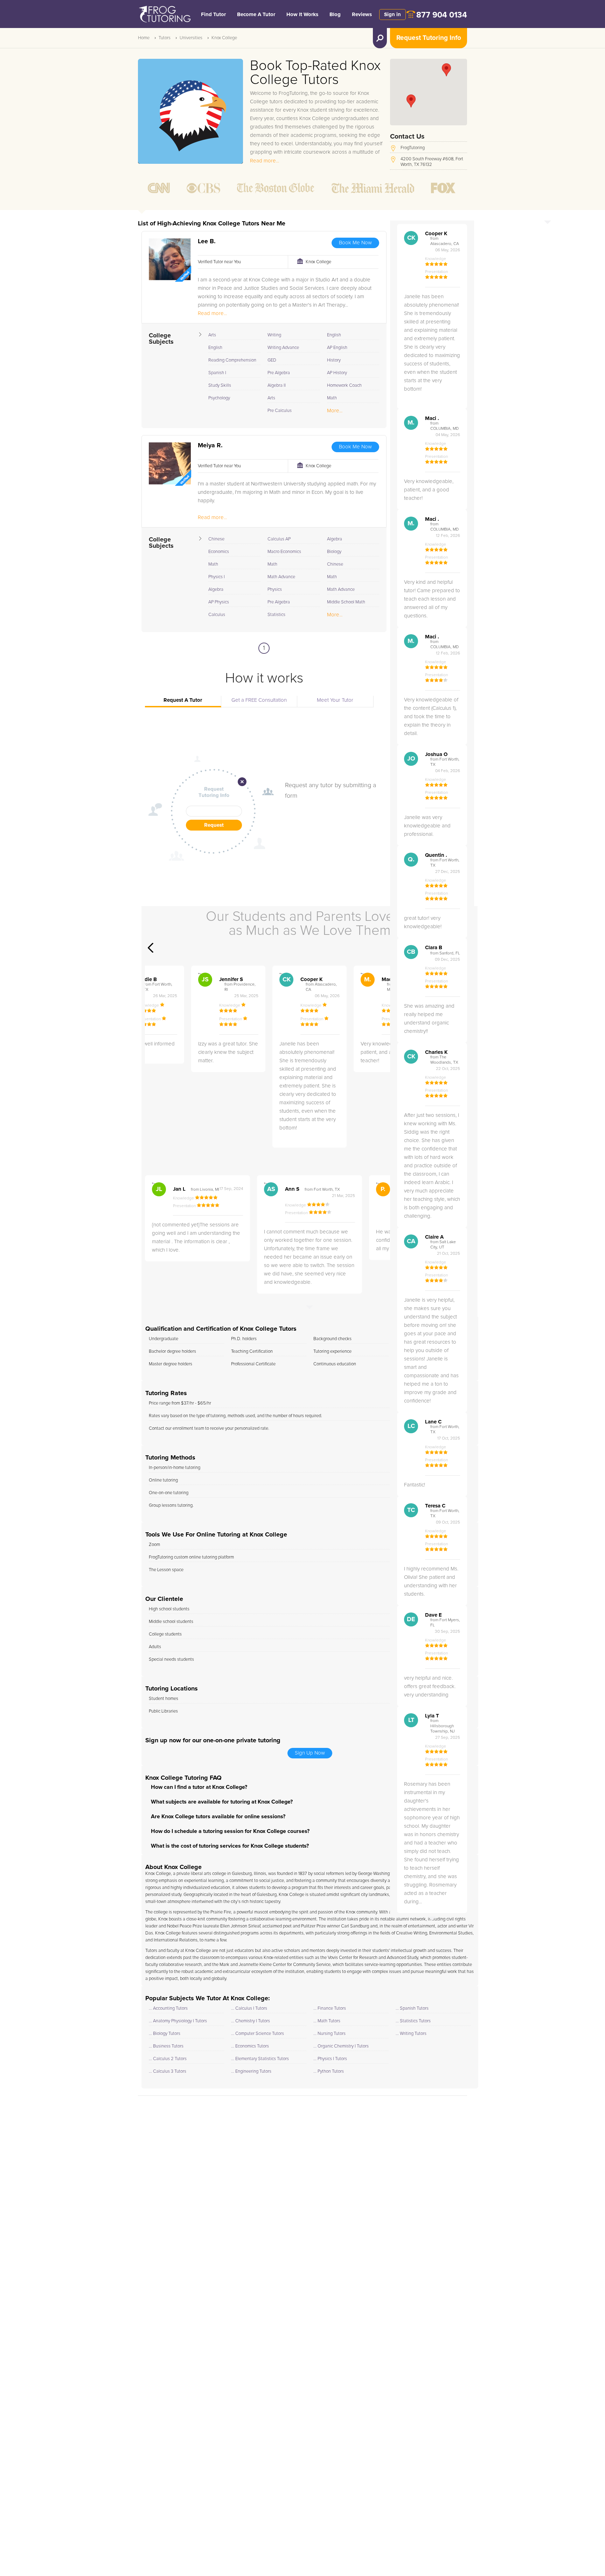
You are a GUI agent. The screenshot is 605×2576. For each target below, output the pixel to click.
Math (332, 398)
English (215, 348)
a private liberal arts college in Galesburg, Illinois (220, 1874)
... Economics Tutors (250, 2046)
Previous (151, 948)
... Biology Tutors (165, 2034)
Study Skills (220, 386)
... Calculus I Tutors (249, 2008)
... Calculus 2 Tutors (168, 2059)
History (334, 360)
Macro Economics (284, 552)
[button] (411, 101)
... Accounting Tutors (168, 2008)
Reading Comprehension (232, 360)
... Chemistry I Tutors (251, 2021)
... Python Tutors (329, 2071)
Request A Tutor (183, 700)
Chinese (216, 539)
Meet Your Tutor (335, 700)
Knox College (224, 38)
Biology (334, 552)
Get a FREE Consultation (259, 700)
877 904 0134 (442, 15)
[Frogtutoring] (164, 15)
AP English (337, 348)
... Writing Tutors (411, 2034)
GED (272, 360)
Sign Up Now (310, 1753)
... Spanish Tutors (412, 2008)
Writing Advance (283, 348)
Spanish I (217, 373)
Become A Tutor (256, 15)
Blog (335, 15)
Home (144, 38)
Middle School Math (346, 602)
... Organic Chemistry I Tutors (341, 2046)
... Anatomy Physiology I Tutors (178, 2021)
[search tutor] (380, 38)
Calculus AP (279, 539)
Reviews (362, 15)
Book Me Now (355, 243)
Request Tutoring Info (429, 38)
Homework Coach (344, 386)
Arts (212, 335)
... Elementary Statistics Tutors (260, 2059)
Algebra (216, 590)
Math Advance (281, 577)
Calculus (217, 615)
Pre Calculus (280, 411)
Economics (219, 552)
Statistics (276, 615)
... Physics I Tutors (330, 2059)
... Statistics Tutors (413, 2021)
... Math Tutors (327, 2021)
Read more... (265, 161)
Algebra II (277, 386)
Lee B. (207, 241)
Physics (275, 590)
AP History (337, 373)
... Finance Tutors (330, 2008)
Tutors (165, 38)
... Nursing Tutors (329, 2034)
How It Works (302, 15)
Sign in (392, 15)
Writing (274, 335)
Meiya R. (210, 446)
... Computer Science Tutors (258, 2034)
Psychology (219, 398)
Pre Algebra (279, 373)
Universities (191, 38)
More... (335, 411)
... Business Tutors (166, 2046)
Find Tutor (213, 15)
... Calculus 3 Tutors (168, 2071)
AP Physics (219, 602)
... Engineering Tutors (251, 2071)
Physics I (217, 577)
